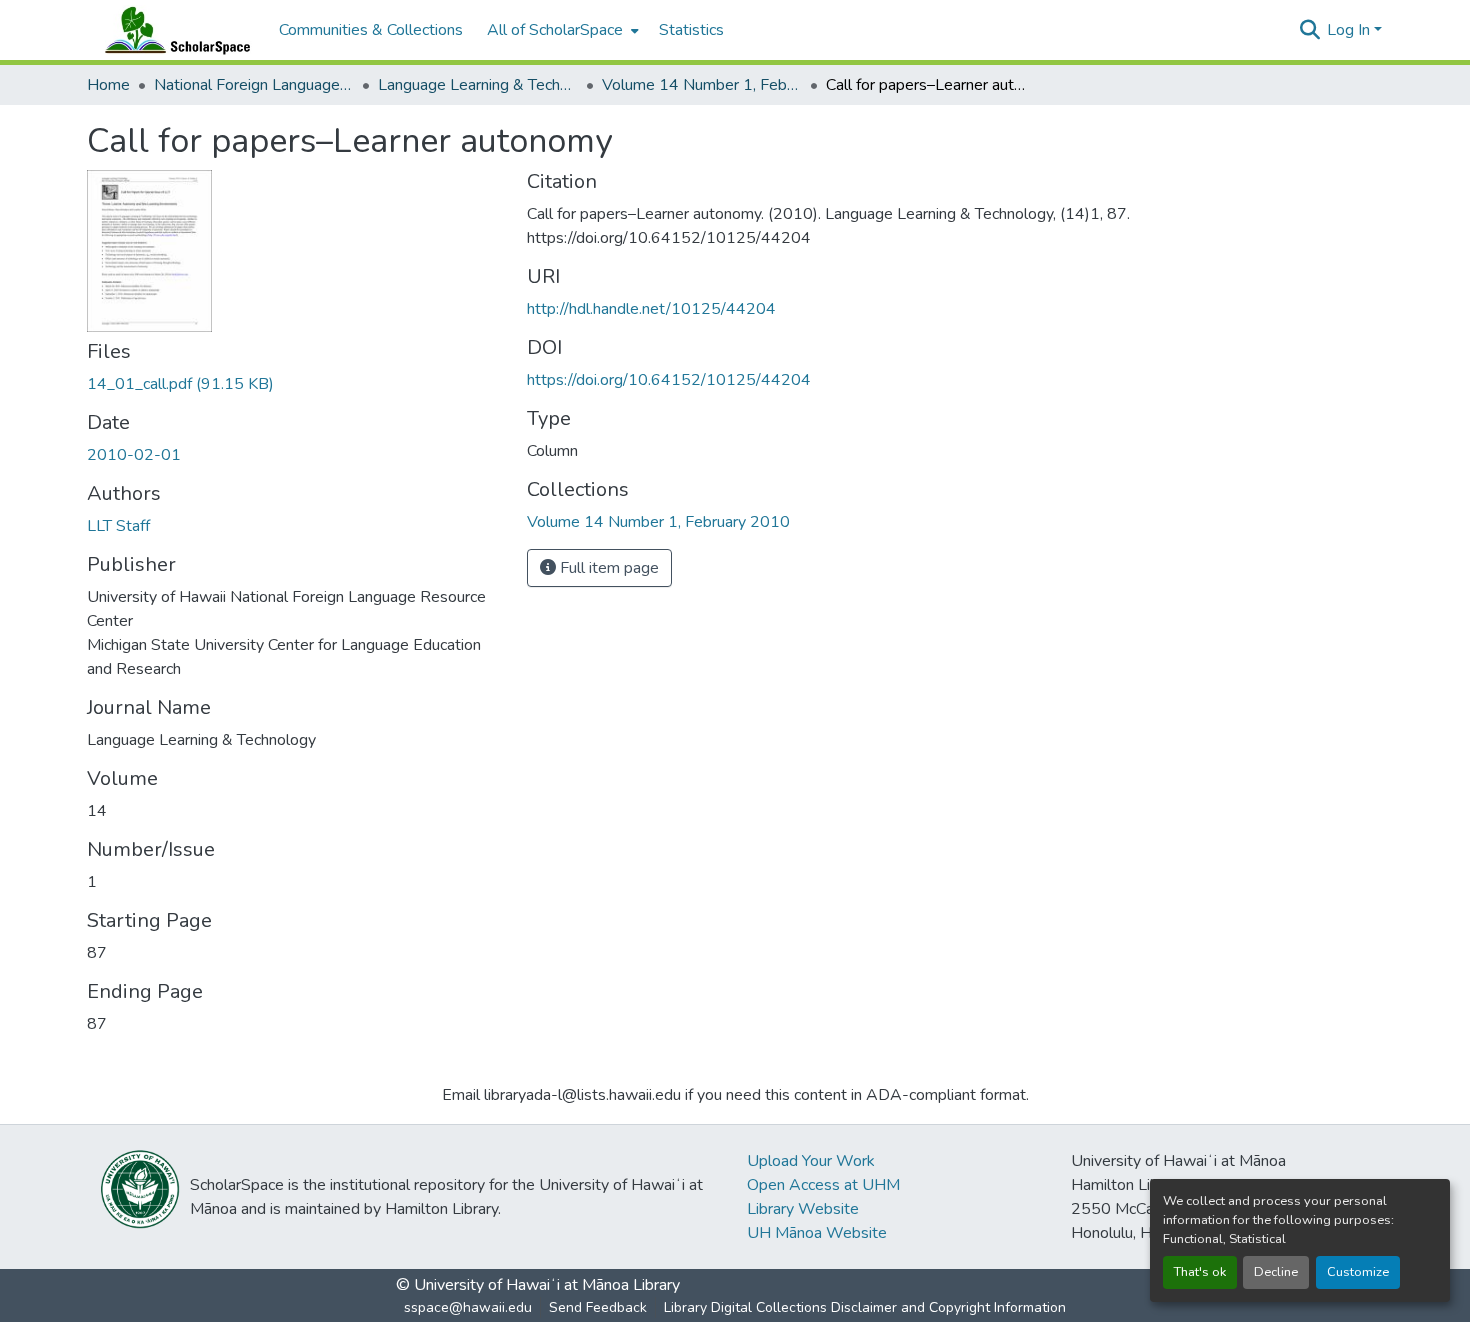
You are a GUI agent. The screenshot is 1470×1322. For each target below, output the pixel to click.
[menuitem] (561, 30)
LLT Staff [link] (118, 526)
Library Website (803, 1209)
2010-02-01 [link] (134, 455)
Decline (1276, 1272)
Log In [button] (1350, 30)
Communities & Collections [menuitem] (371, 30)
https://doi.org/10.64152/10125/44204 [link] (669, 380)
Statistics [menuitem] (691, 30)
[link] (295, 384)
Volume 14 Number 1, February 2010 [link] (702, 85)
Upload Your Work (811, 1161)
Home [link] (108, 85)
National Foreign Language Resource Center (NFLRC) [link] (254, 85)
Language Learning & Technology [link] (478, 85)
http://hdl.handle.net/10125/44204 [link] (651, 309)
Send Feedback (598, 1307)
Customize (1358, 1272)
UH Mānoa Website (817, 1233)
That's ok (1200, 1272)
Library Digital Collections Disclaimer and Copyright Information (865, 1307)
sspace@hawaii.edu (468, 1307)
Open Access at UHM (823, 1185)
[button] (173, 30)
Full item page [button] (607, 568)
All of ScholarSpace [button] (555, 30)
